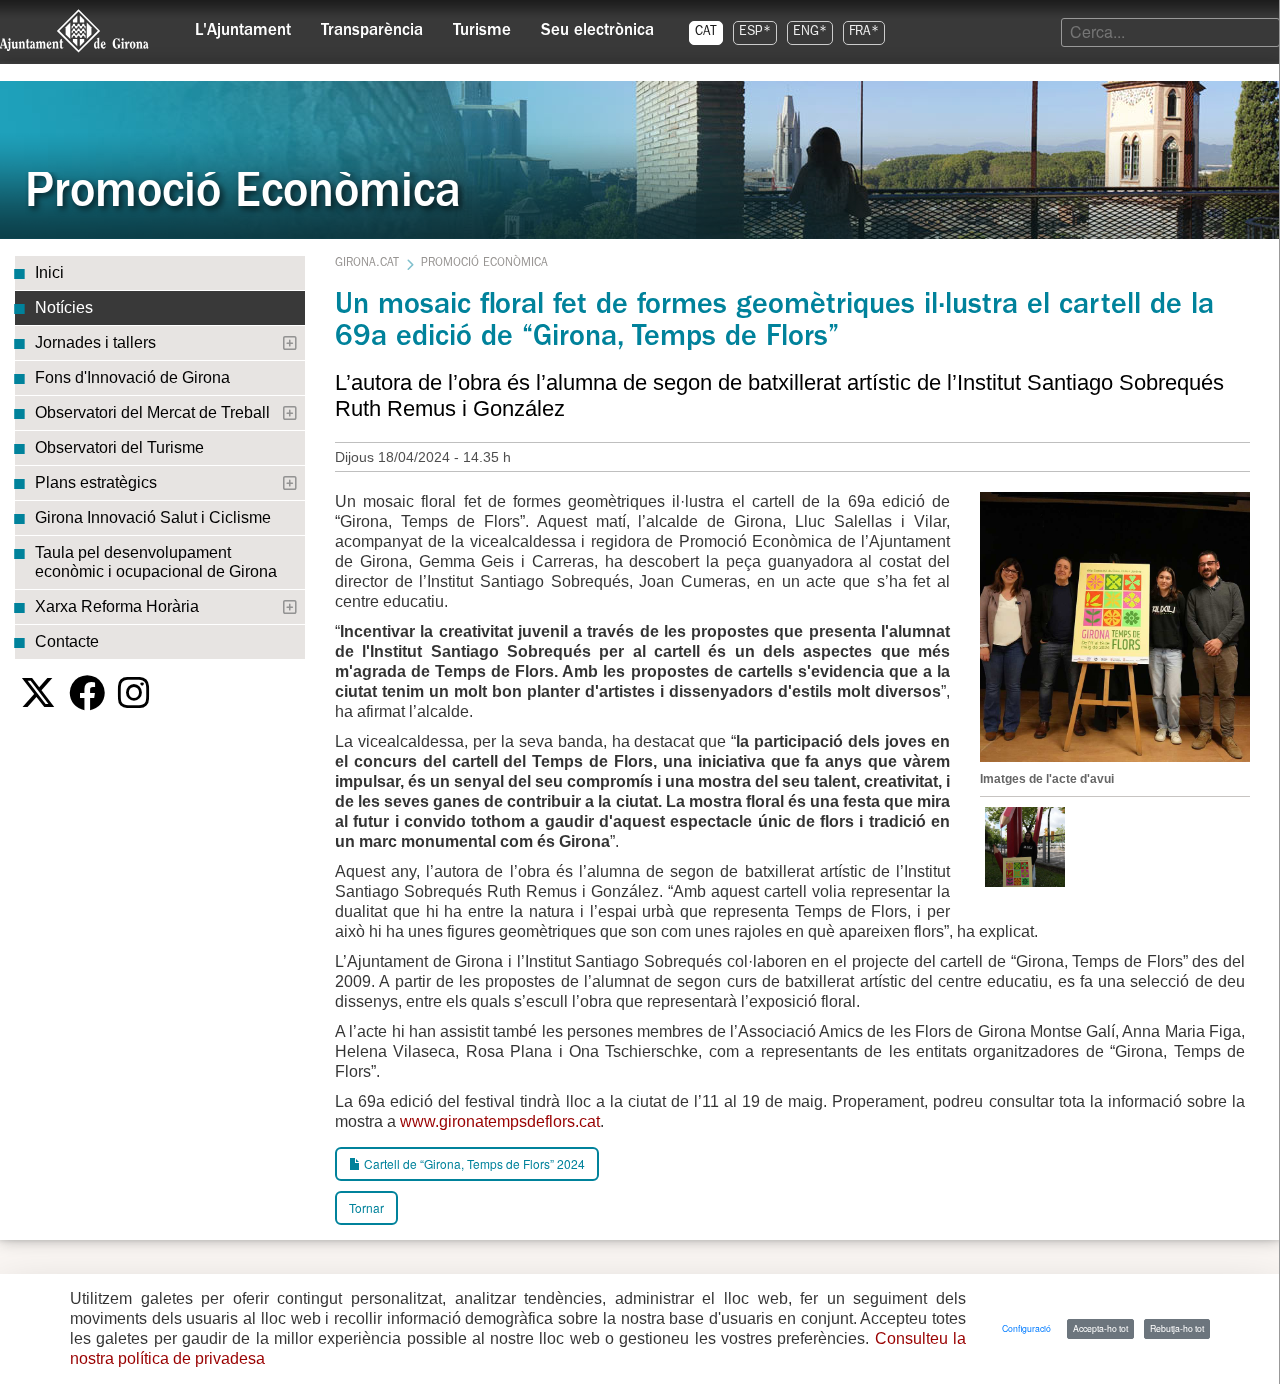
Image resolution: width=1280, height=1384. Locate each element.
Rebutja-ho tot (1177, 1328)
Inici (49, 272)
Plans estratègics (96, 482)
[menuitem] (243, 26)
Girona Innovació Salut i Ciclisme (153, 517)
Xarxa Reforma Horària (117, 606)
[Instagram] (134, 693)
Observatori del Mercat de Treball (152, 412)
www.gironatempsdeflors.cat (500, 1121)
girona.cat (367, 264)
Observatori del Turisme (119, 447)
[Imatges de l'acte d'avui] (1115, 624)
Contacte (67, 641)
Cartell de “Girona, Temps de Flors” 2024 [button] (473, 1163)
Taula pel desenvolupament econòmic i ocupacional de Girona (156, 562)
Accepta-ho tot (1100, 1328)
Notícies (64, 307)
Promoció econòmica (484, 264)
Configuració (1026, 1328)
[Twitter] (38, 693)
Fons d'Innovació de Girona (132, 377)
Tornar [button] (366, 1207)
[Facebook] (87, 693)
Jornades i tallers (95, 342)
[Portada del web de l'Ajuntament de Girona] (75, 31)
